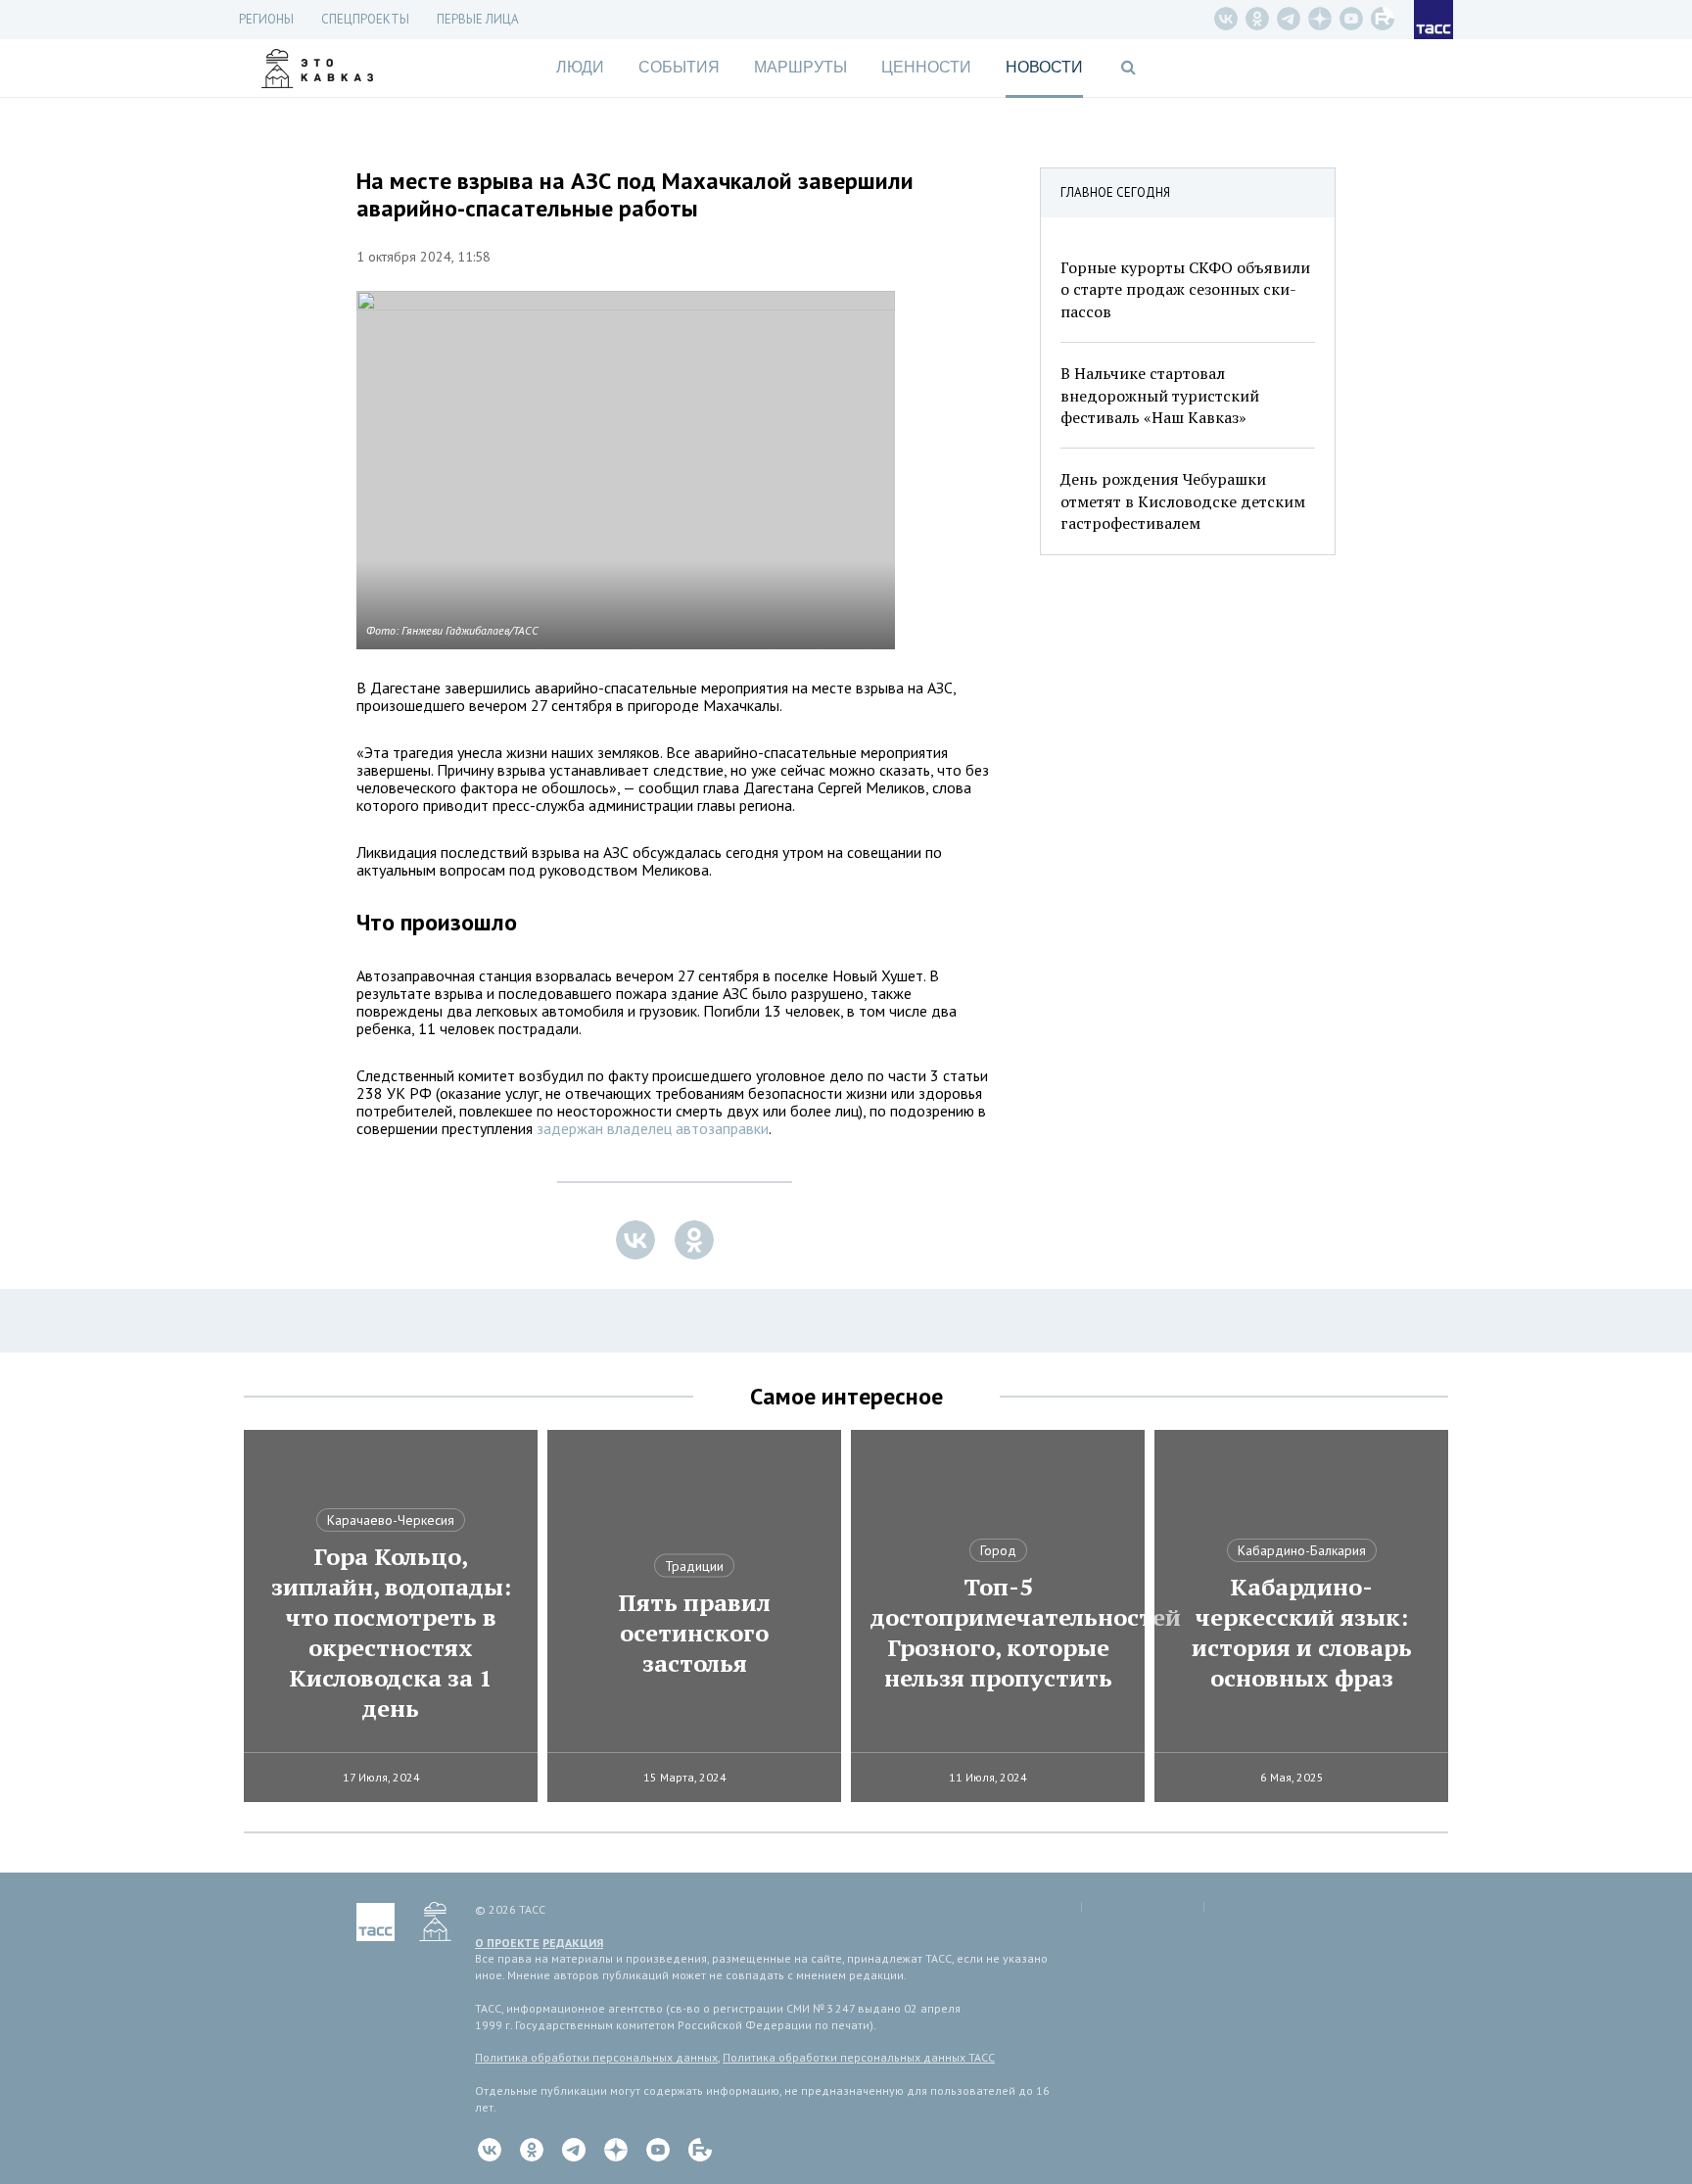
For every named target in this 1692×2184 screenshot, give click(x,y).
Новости (1044, 67)
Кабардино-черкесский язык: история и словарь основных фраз (1302, 1633)
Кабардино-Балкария (1302, 1550)
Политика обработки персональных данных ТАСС (859, 2057)
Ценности (926, 67)
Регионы (266, 19)
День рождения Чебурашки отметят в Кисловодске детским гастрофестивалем (1183, 501)
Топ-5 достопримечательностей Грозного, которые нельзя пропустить (998, 1633)
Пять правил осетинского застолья (694, 1633)
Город (998, 1550)
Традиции (694, 1566)
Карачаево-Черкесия (391, 1520)
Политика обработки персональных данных (596, 2057)
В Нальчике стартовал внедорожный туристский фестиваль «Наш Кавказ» (1160, 395)
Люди (580, 67)
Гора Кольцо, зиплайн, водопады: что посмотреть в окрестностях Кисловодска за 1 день (391, 1633)
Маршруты (800, 67)
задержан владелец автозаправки (653, 1128)
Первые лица (478, 19)
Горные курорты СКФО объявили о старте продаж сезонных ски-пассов (1185, 289)
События (679, 67)
